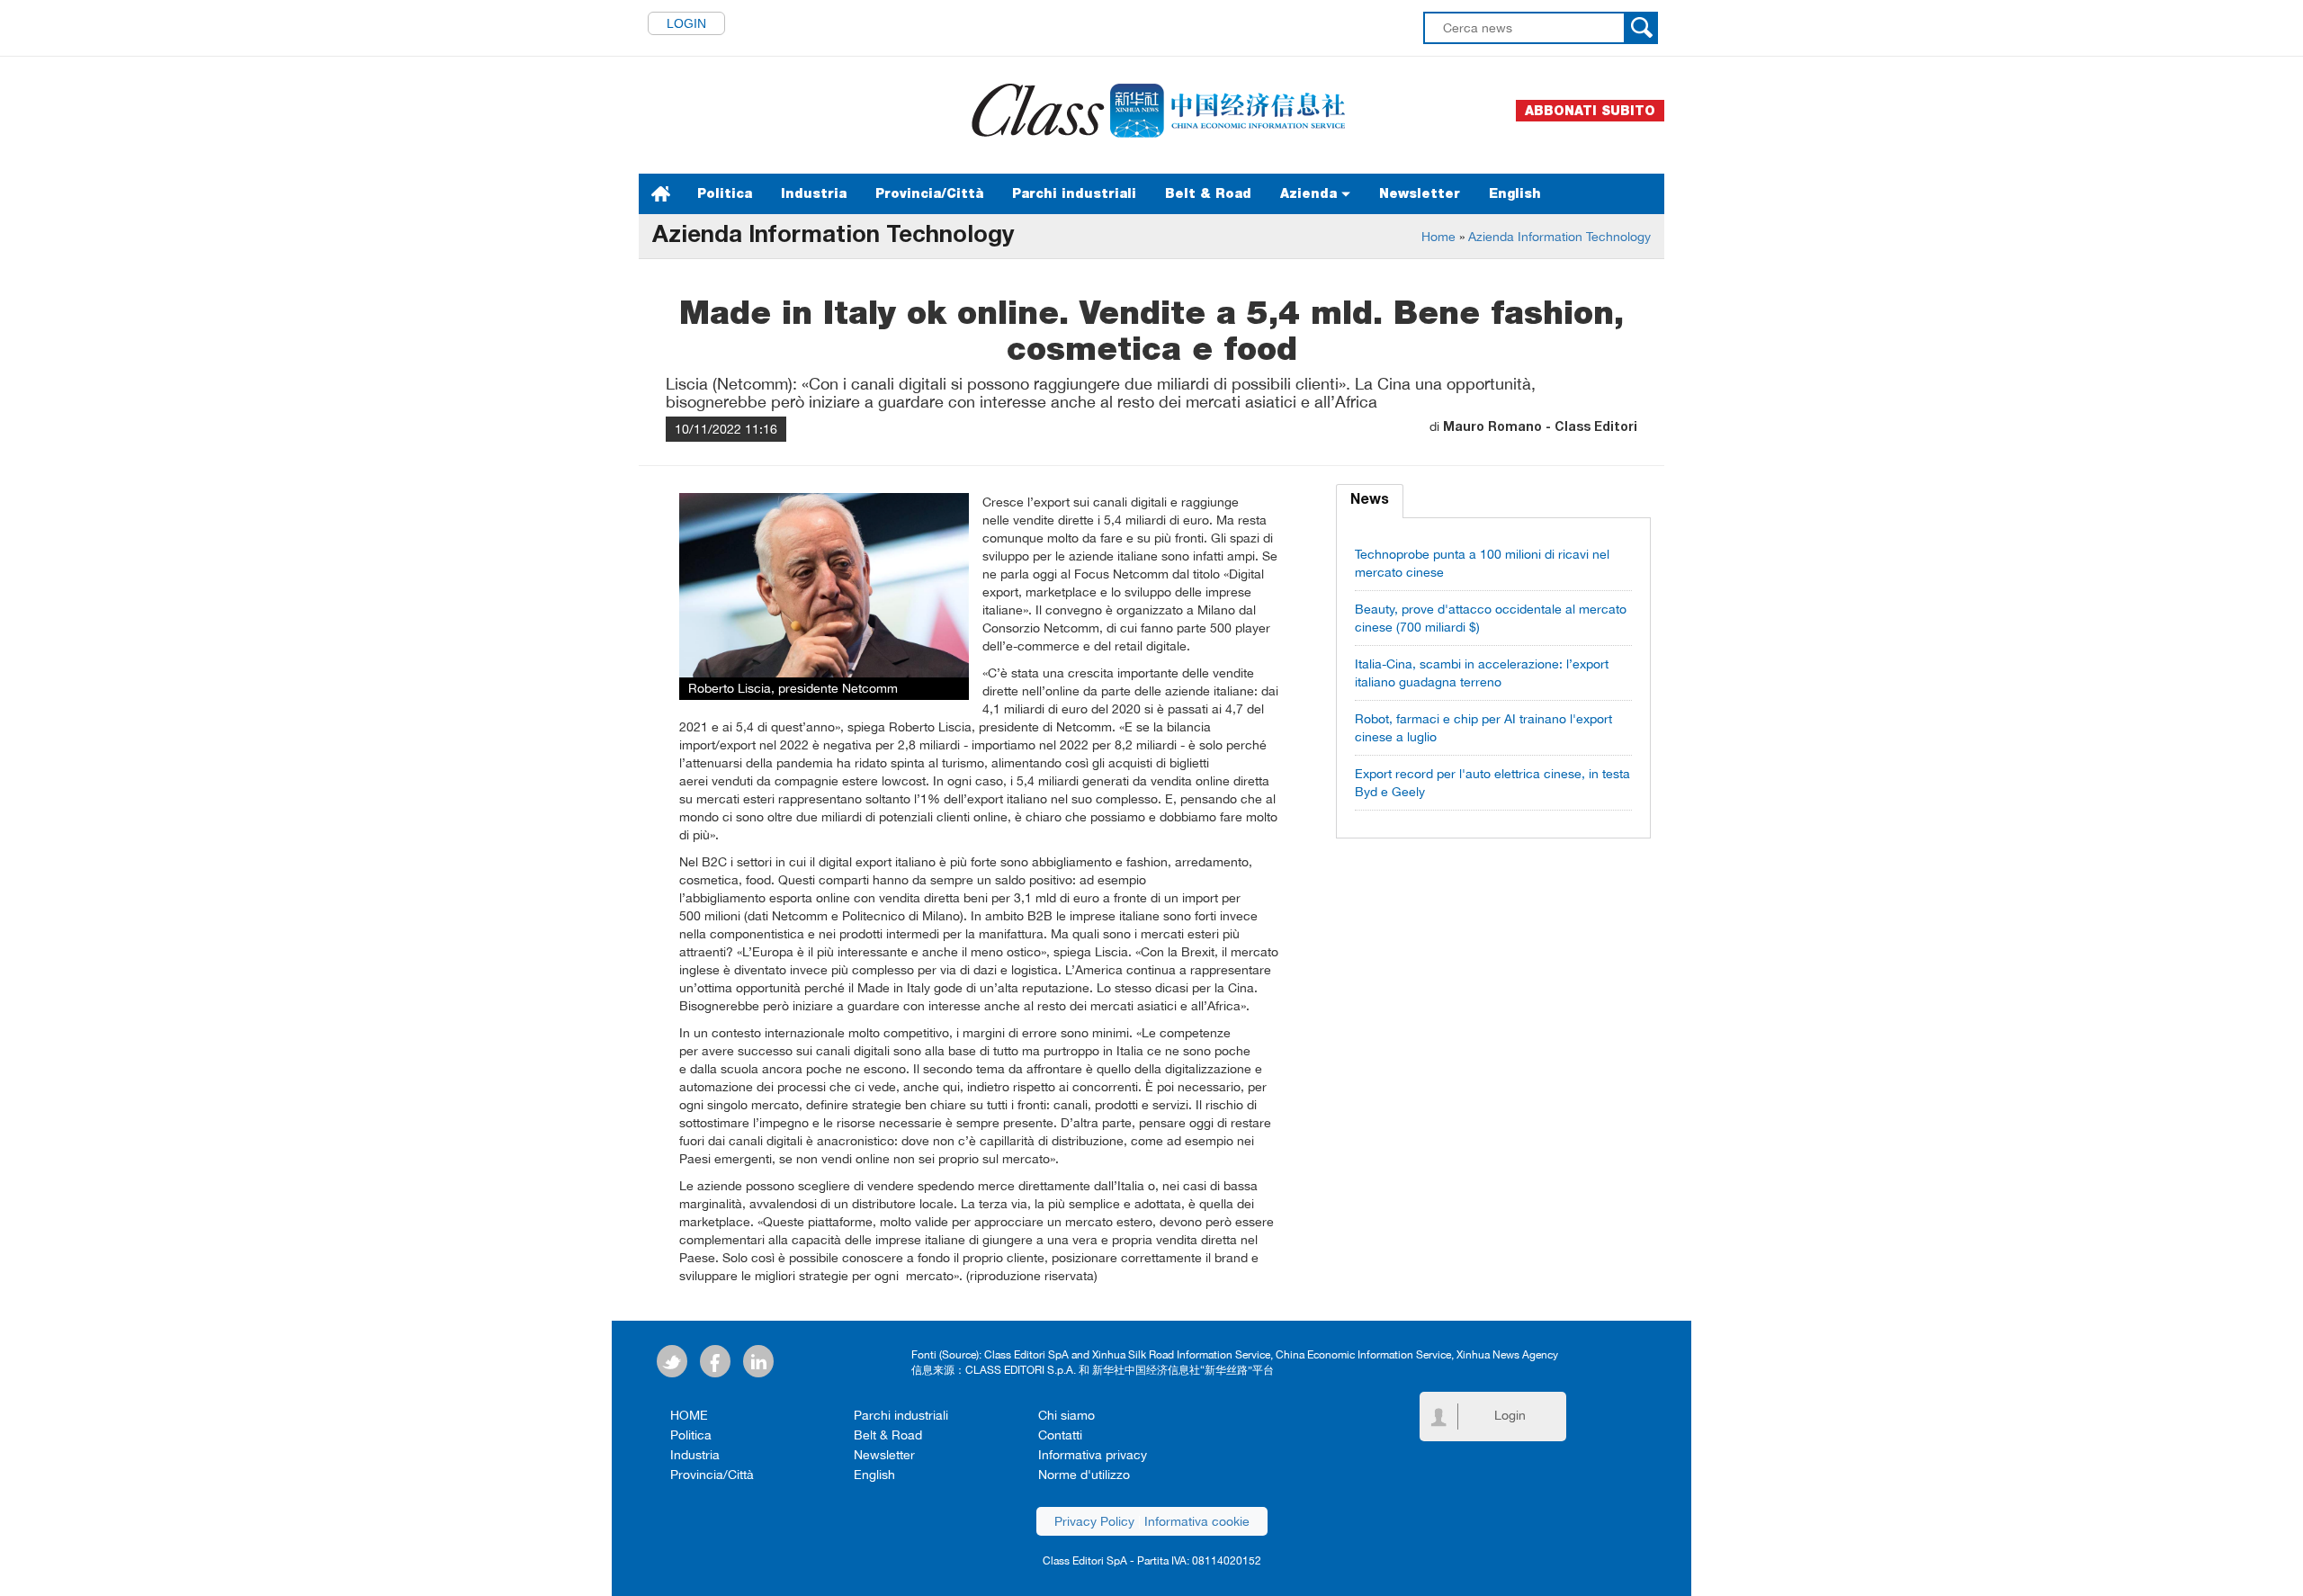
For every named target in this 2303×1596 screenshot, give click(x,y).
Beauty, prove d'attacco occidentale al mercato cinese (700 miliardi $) (1491, 618)
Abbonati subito (1590, 111)
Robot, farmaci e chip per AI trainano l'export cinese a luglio (1483, 728)
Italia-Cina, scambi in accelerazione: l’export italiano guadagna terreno (1482, 673)
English (1515, 193)
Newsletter (1420, 193)
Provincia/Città (929, 193)
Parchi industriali (1074, 193)
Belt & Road (1208, 193)
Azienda (1311, 193)
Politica (725, 193)
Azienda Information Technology (1559, 237)
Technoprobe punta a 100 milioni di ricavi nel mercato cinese (1482, 563)
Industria (814, 193)
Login (686, 23)
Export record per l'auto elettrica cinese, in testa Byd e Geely (1492, 783)
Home (1438, 237)
